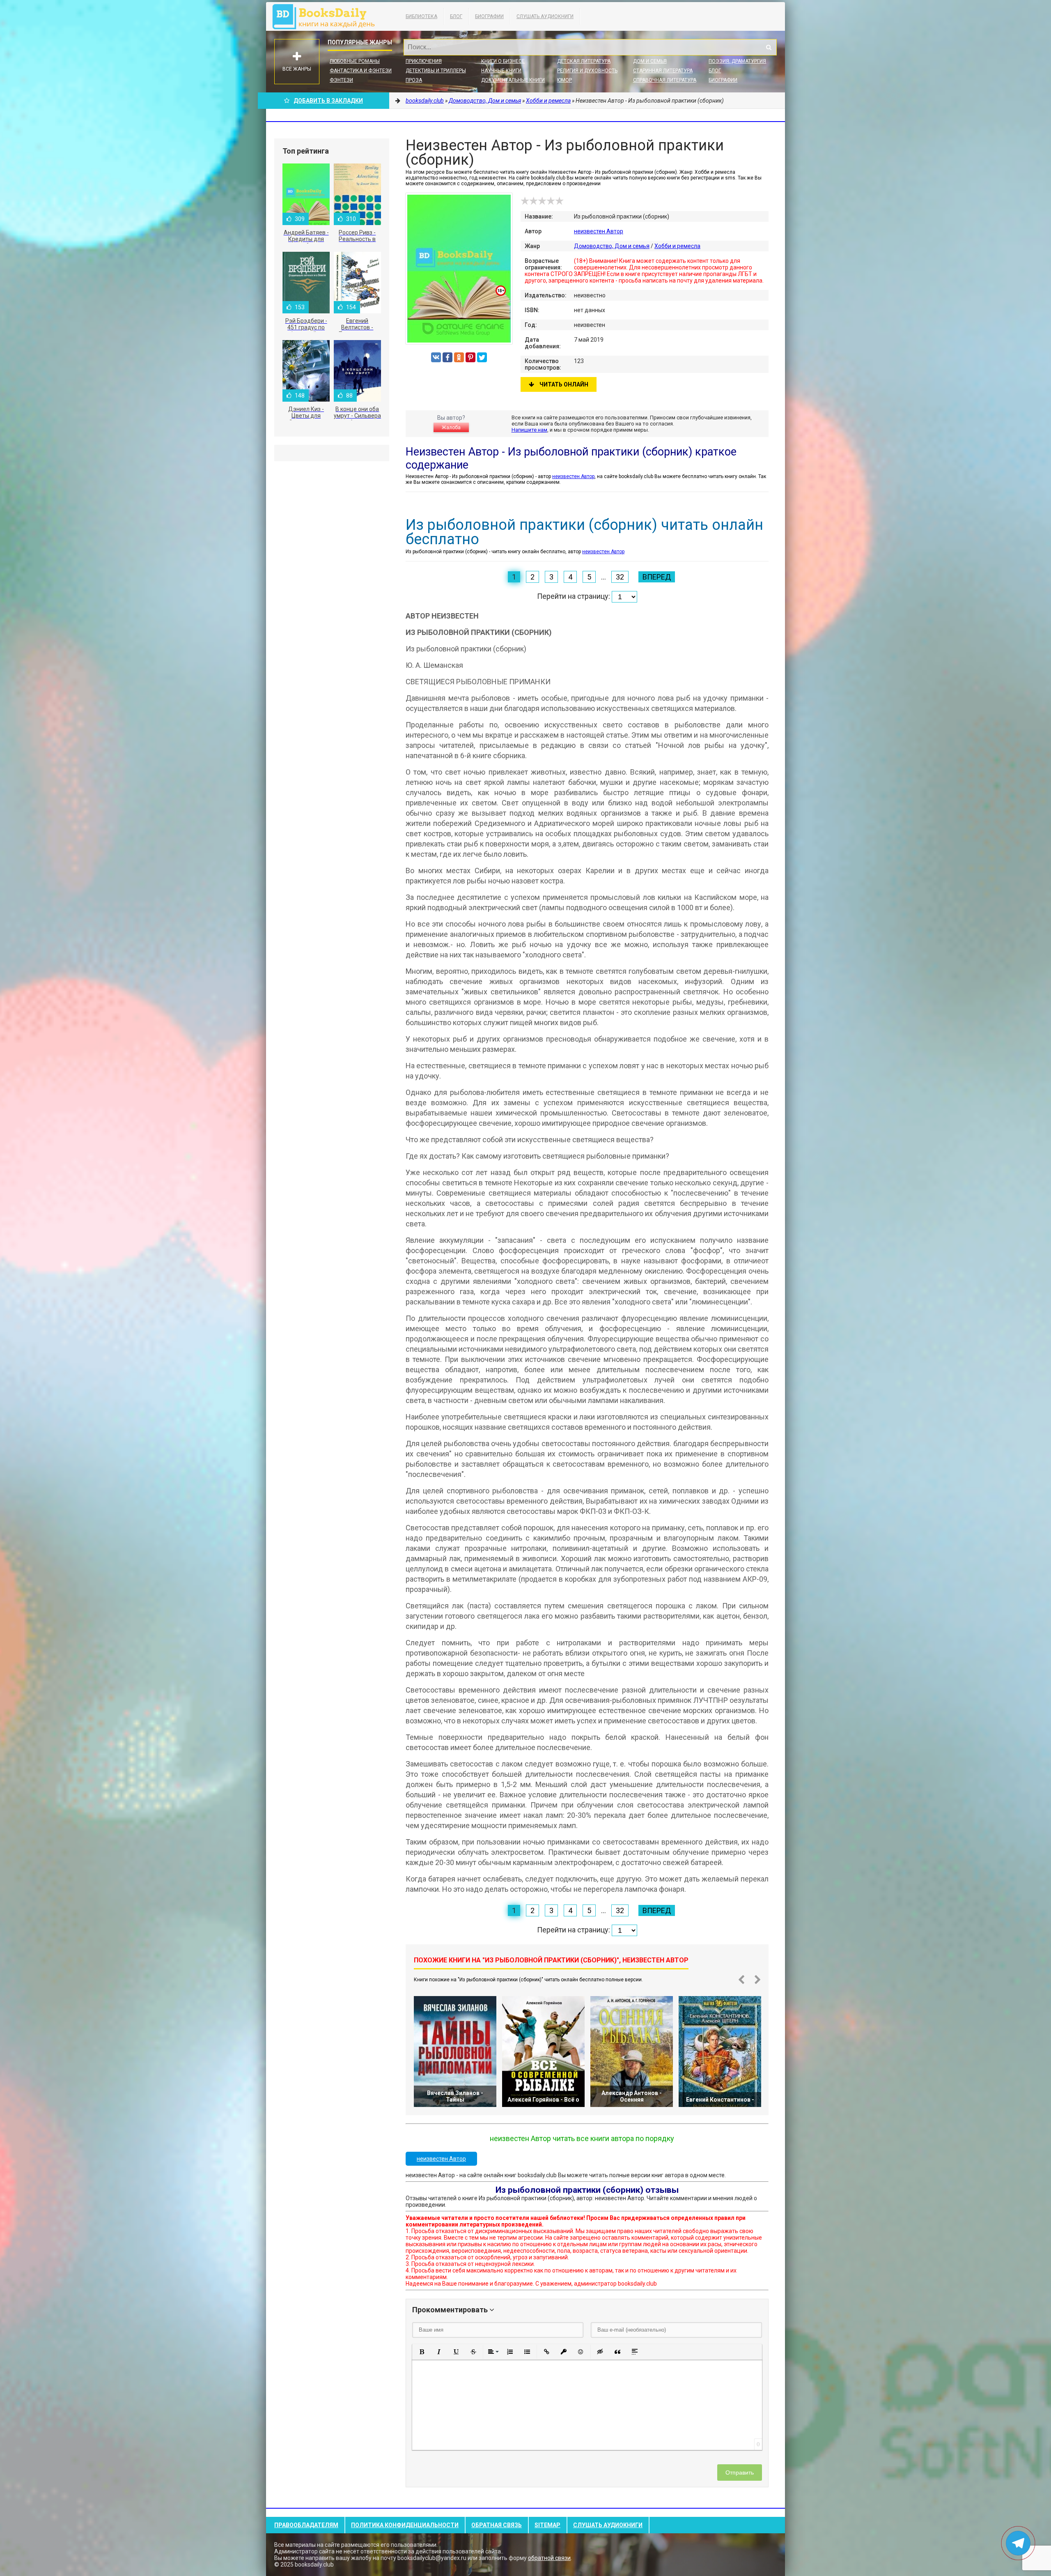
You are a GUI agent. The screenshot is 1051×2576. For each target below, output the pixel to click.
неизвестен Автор (599, 231)
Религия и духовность (587, 71)
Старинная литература (663, 71)
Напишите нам (529, 430)
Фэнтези (341, 80)
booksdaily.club (328, 16)
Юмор (565, 80)
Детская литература (584, 61)
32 (620, 577)
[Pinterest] (470, 357)
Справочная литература (665, 80)
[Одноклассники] (459, 357)
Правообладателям (306, 2525)
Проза (414, 80)
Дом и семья (650, 61)
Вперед (657, 577)
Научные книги (501, 71)
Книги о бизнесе (503, 61)
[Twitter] (482, 357)
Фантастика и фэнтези (361, 71)
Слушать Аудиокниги (545, 16)
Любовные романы (355, 61)
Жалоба (451, 428)
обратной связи (549, 2558)
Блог (456, 16)
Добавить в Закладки (328, 101)
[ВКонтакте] (436, 357)
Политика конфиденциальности (405, 2525)
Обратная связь (497, 2525)
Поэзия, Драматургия (737, 61)
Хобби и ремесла (677, 246)
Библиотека (421, 16)
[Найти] (769, 47)
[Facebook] (447, 357)
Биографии (489, 16)
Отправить (740, 2472)
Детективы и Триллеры (436, 71)
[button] (422, 2352)
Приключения (424, 61)
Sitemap (547, 2525)
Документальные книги (513, 80)
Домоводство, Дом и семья (612, 246)
